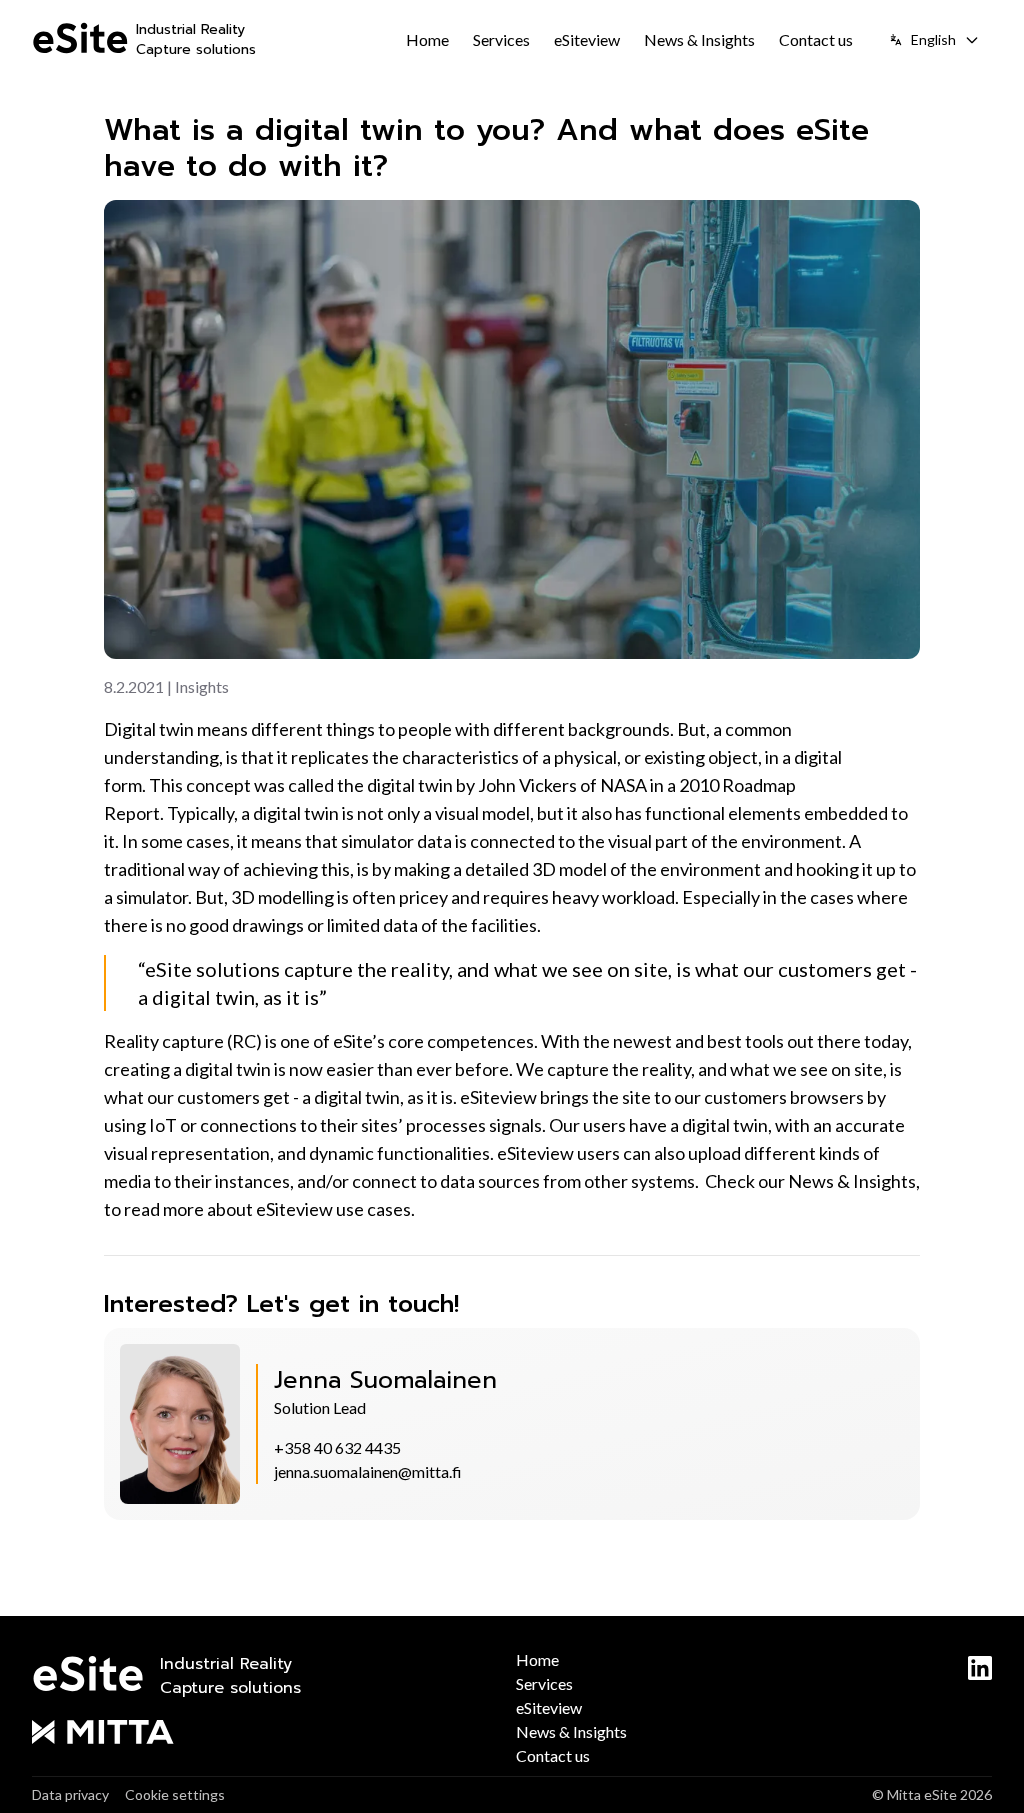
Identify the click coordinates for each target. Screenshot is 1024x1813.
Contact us (816, 39)
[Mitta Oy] (270, 1732)
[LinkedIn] (980, 1668)
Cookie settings (175, 1794)
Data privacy (70, 1794)
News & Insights (699, 39)
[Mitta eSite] (80, 40)
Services (501, 39)
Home (427, 39)
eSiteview (587, 39)
